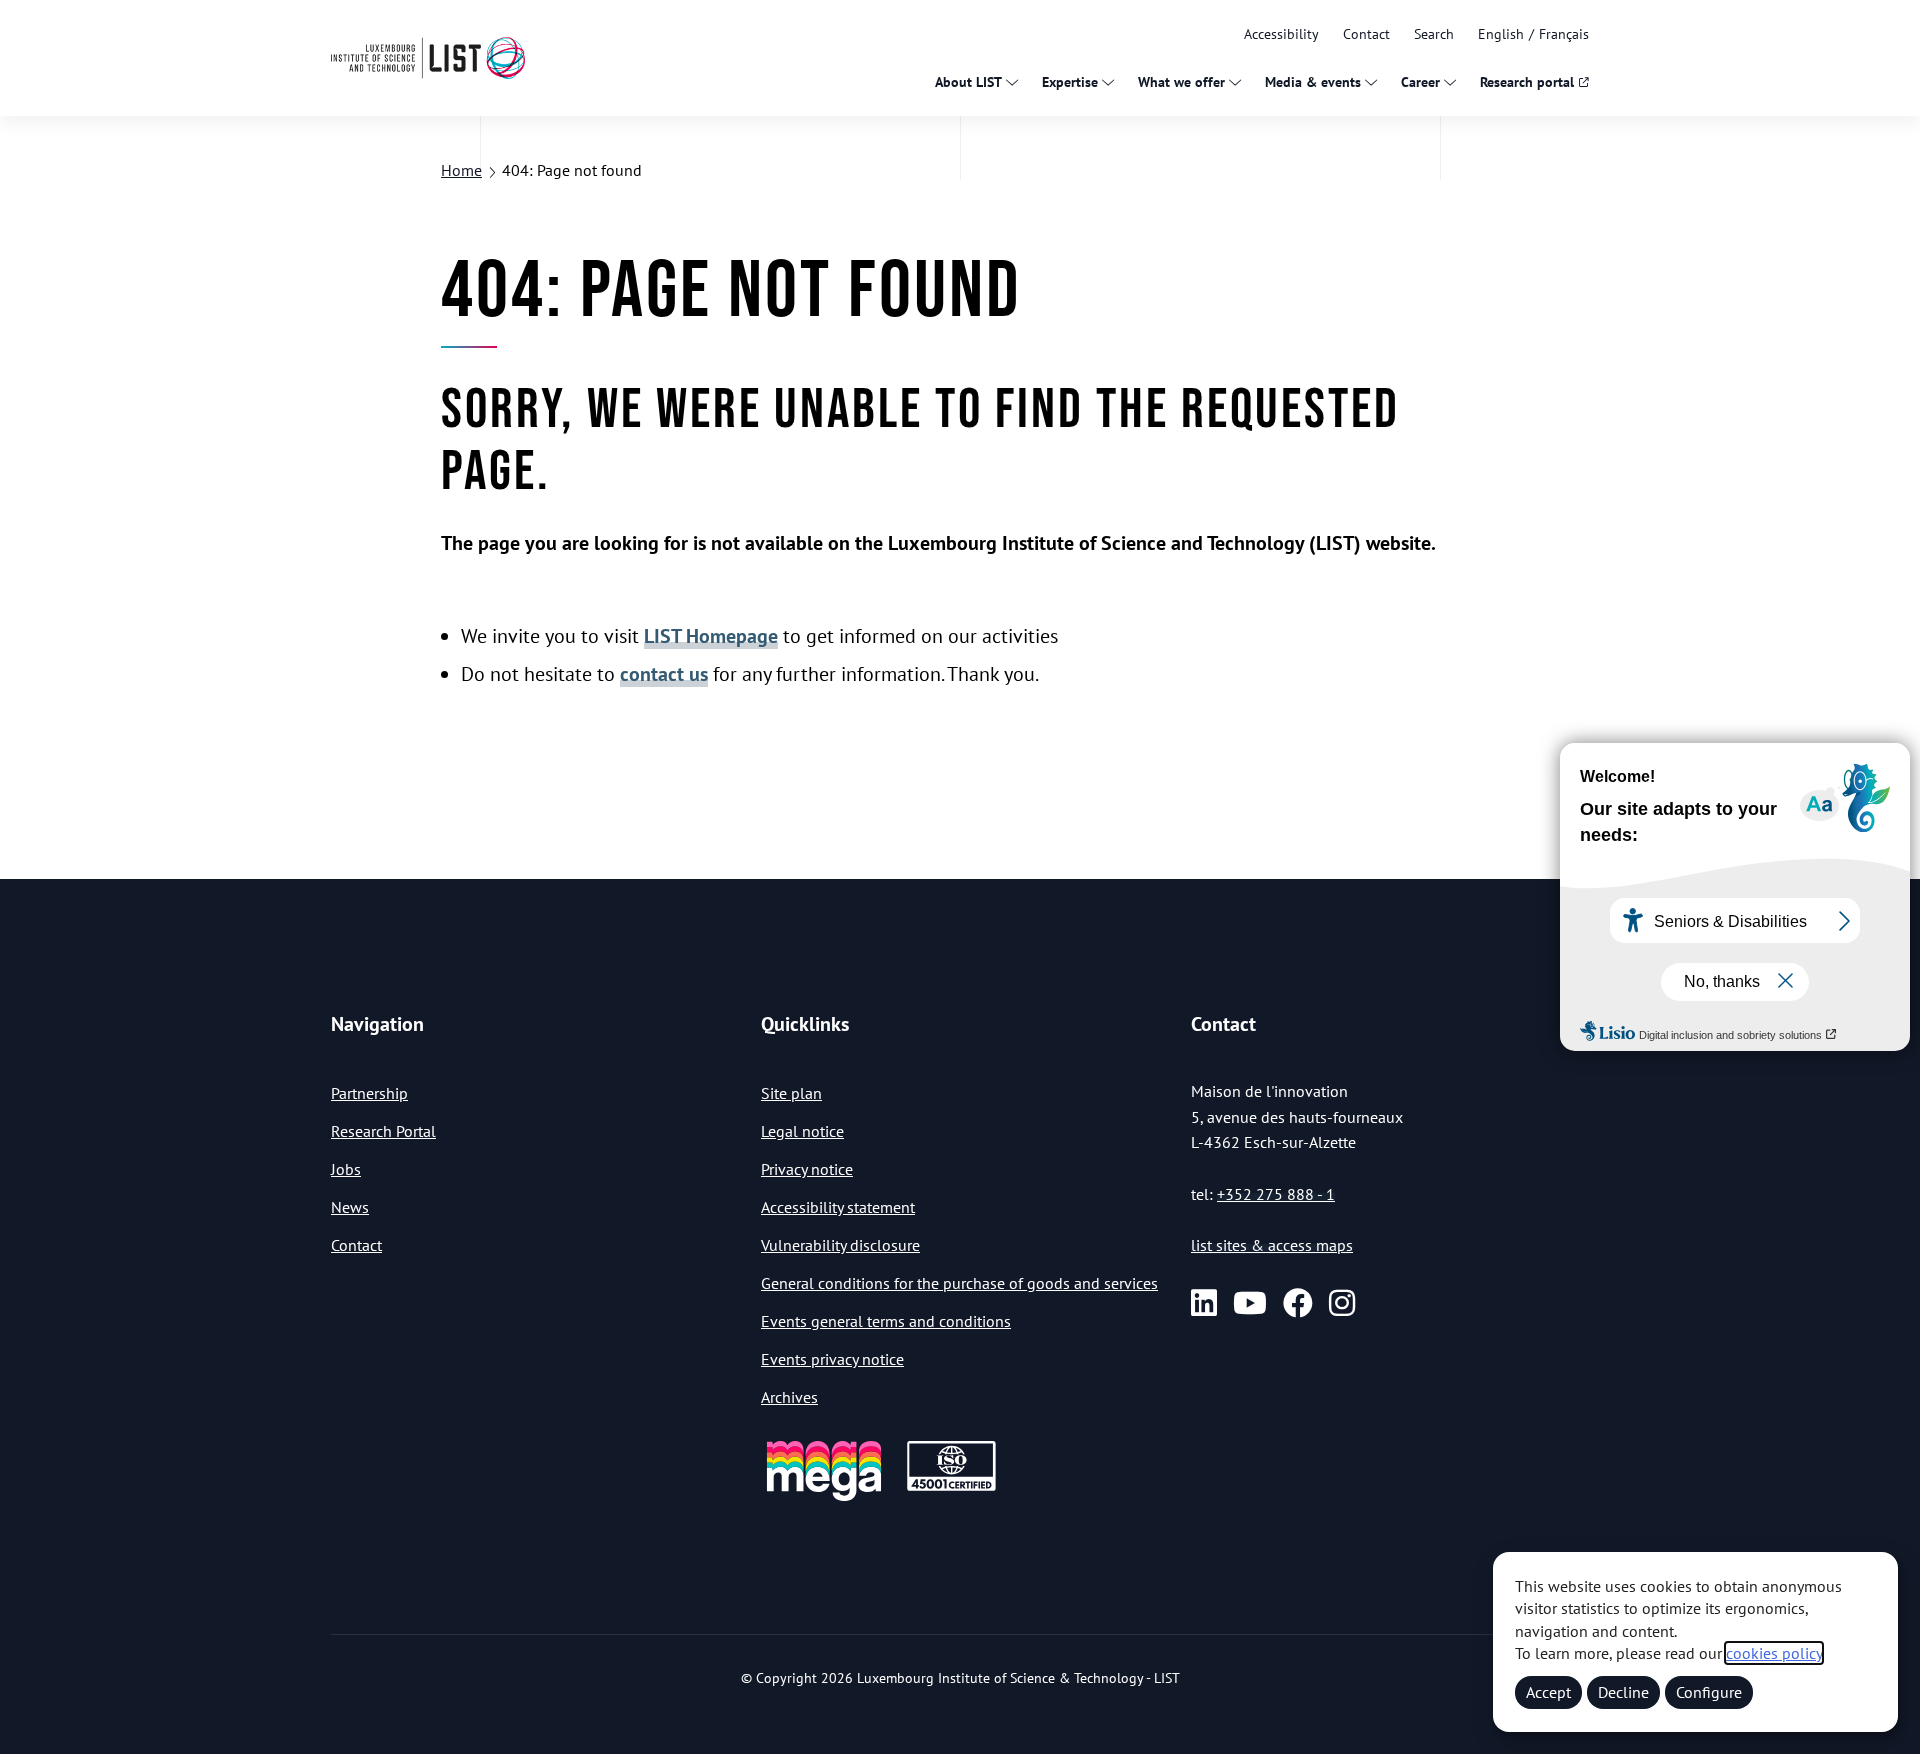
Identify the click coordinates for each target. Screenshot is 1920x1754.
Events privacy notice (832, 1359)
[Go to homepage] (428, 57)
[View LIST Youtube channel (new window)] (1250, 1303)
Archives (789, 1397)
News (350, 1207)
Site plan (791, 1093)
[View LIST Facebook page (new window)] (1298, 1303)
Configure (1709, 1692)
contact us (664, 674)
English (1501, 34)
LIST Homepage (711, 636)
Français (1564, 34)
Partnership (369, 1093)
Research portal (1527, 82)
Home (461, 170)
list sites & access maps (1272, 1245)
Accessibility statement (838, 1207)
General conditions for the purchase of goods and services (959, 1283)
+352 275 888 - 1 (1276, 1194)
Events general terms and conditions (886, 1321)
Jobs (346, 1169)
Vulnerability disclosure (840, 1245)
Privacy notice (807, 1169)
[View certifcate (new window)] (951, 1487)
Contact (1366, 34)
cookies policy (1774, 1653)
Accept (1548, 1692)
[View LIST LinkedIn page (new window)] (1204, 1303)
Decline (1623, 1692)
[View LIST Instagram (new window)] (1342, 1303)
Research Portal (383, 1131)
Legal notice (802, 1131)
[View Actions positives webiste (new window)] (824, 1497)
